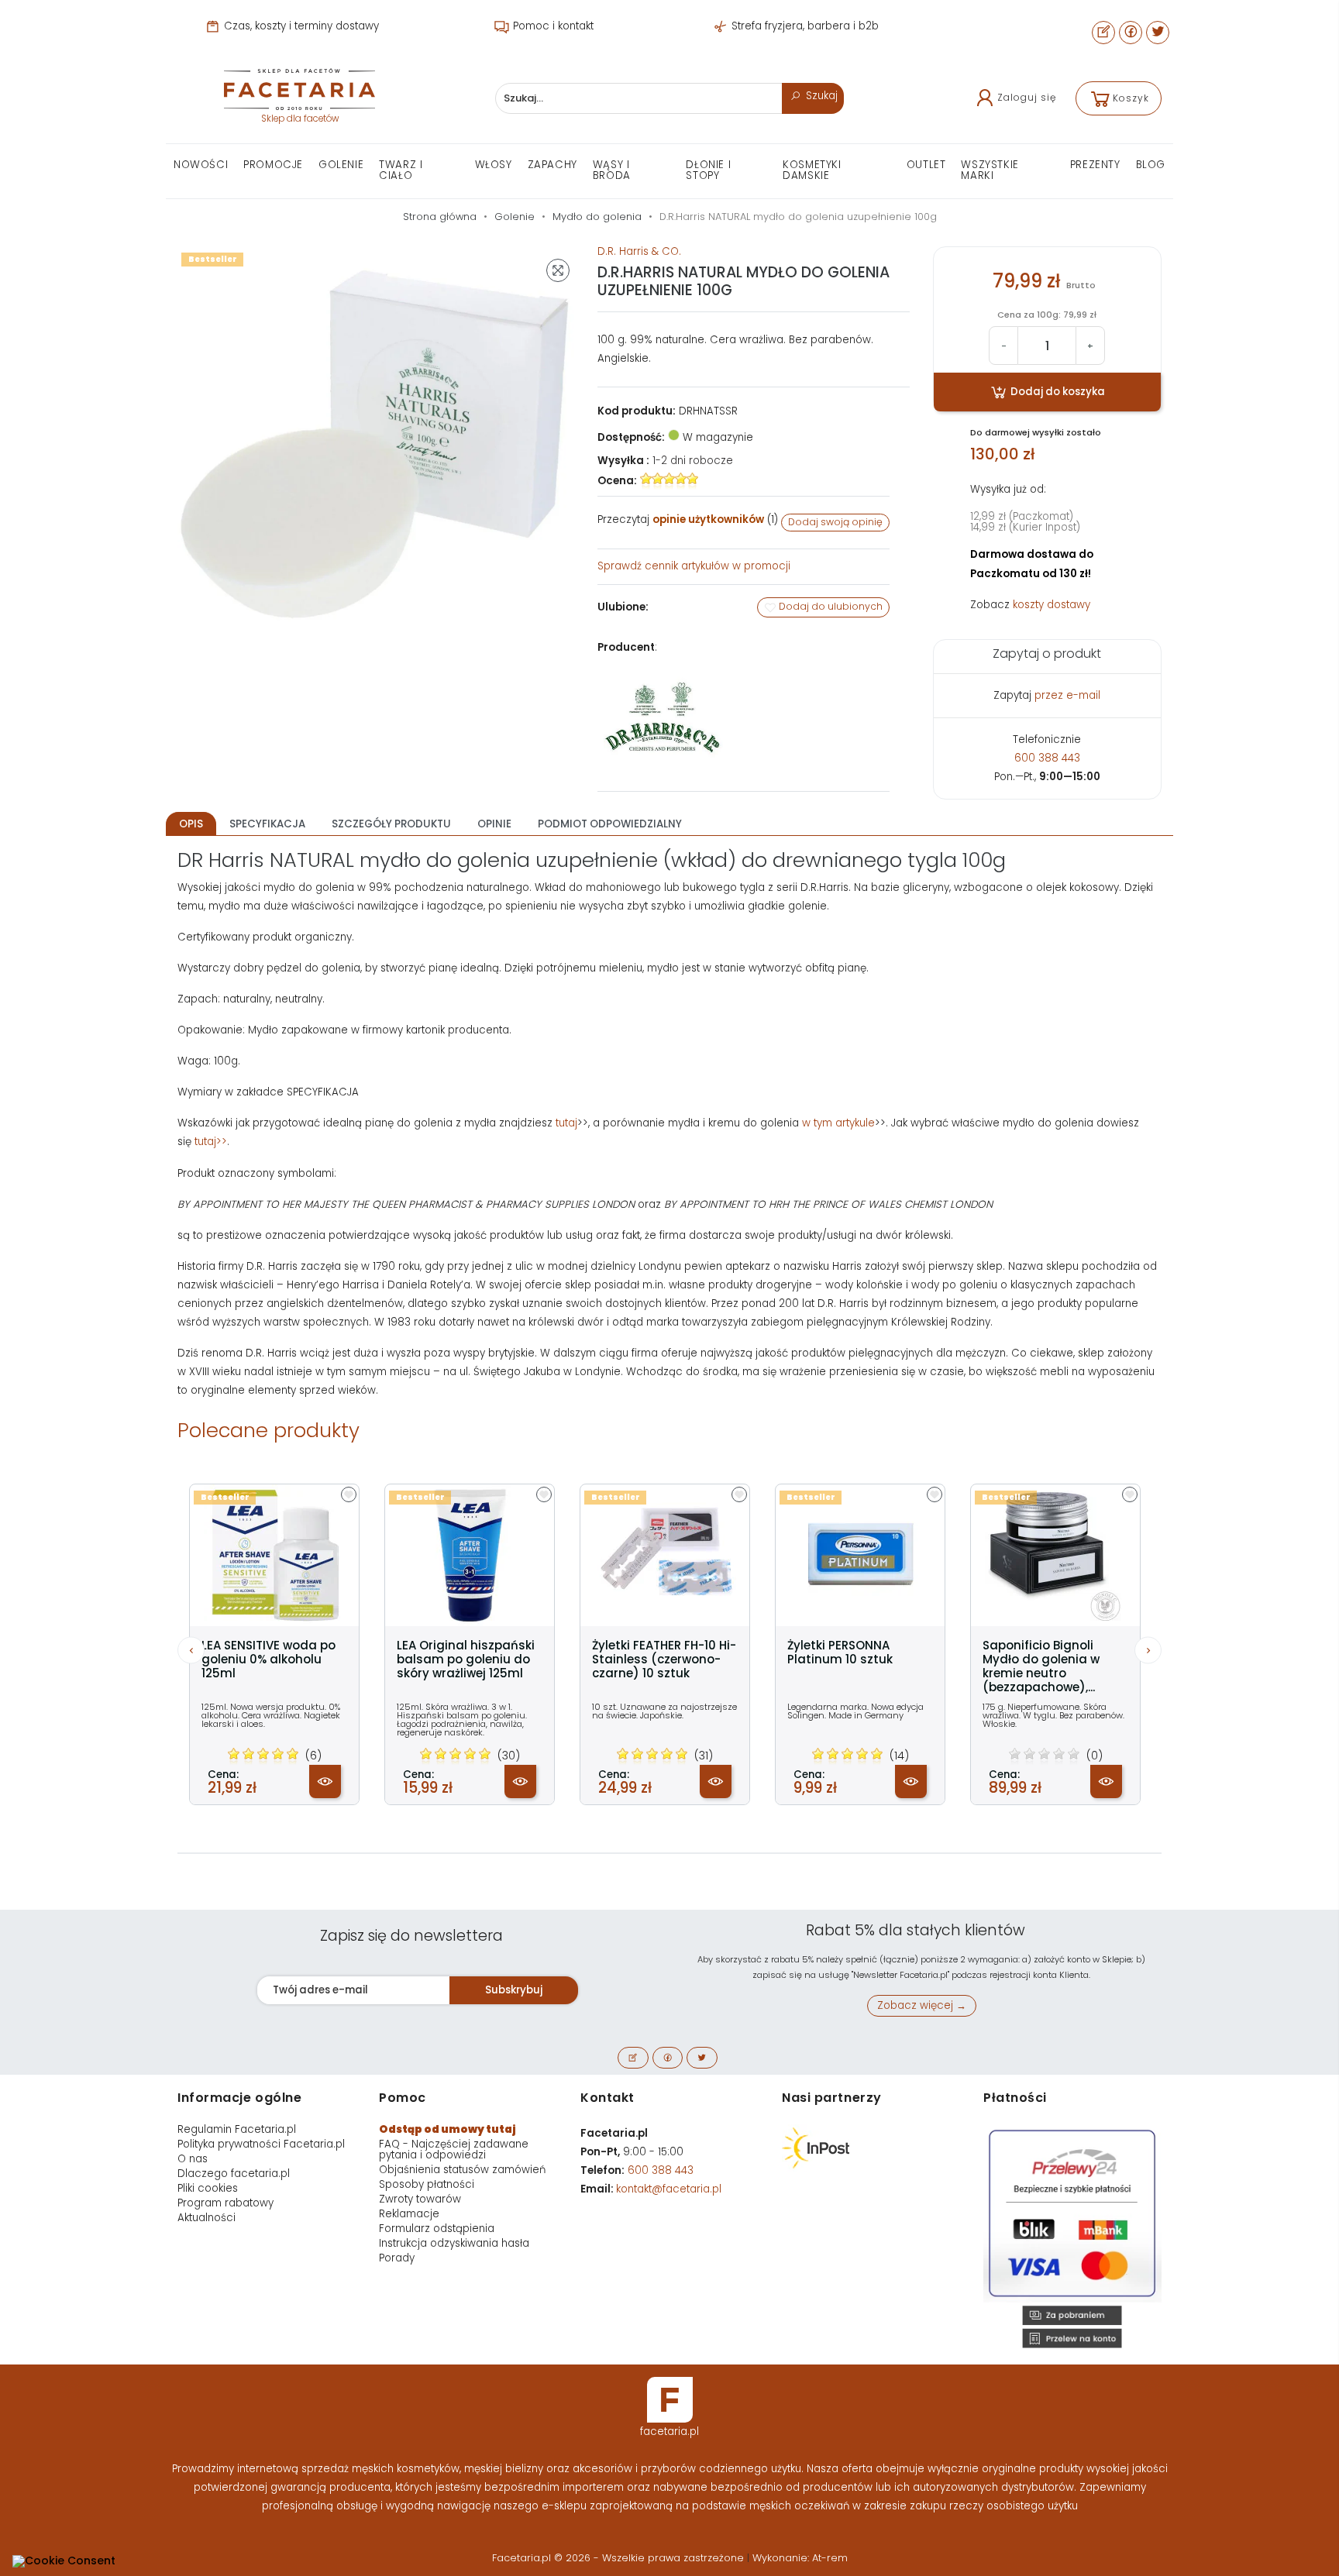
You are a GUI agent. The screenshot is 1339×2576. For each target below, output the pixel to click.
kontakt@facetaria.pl (669, 2189)
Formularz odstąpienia (437, 2229)
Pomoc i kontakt (552, 26)
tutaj (566, 1123)
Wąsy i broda (612, 170)
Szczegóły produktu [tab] (391, 824)
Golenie (341, 165)
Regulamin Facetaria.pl (237, 2129)
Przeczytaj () (688, 519)
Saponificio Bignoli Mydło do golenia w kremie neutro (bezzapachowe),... (1041, 1666)
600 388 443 (1047, 758)
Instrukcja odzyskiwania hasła (454, 2243)
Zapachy (552, 165)
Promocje (273, 165)
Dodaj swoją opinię (835, 522)
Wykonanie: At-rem (800, 2558)
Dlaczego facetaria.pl (234, 2174)
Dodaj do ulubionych (830, 606)
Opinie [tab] (494, 824)
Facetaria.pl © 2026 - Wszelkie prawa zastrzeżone (620, 2558)
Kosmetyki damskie (812, 170)
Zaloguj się (1027, 97)
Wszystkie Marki (990, 170)
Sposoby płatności (427, 2184)
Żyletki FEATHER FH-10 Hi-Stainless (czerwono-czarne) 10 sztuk (664, 1659)
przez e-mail (1067, 695)
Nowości (201, 165)
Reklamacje (409, 2214)
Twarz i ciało (401, 170)
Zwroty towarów (420, 2199)
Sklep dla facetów (300, 119)
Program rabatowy (225, 2203)
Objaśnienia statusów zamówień (462, 2170)
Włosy (494, 165)
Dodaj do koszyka (1057, 392)
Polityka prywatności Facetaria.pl (261, 2144)
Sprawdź (694, 566)
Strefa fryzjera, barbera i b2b (804, 26)
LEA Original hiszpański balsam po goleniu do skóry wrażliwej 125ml (466, 1659)
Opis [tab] (191, 824)
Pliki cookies (208, 2188)
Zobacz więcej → (922, 2005)
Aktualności (207, 2218)
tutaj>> (211, 1142)
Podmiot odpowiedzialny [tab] (610, 824)
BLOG (1151, 165)
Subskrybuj (514, 1990)
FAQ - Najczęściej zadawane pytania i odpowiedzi (454, 2150)
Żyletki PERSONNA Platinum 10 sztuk (840, 1653)
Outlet (926, 165)
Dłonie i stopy (708, 170)
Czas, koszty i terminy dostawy (300, 26)
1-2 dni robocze (693, 461)
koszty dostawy (1052, 605)
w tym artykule (838, 1123)
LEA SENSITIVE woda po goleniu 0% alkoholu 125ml (268, 1659)
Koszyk (1131, 98)
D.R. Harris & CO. (639, 251)
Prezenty (1095, 165)
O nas (193, 2159)
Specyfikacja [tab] (267, 824)
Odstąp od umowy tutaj (447, 2129)
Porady (397, 2258)
